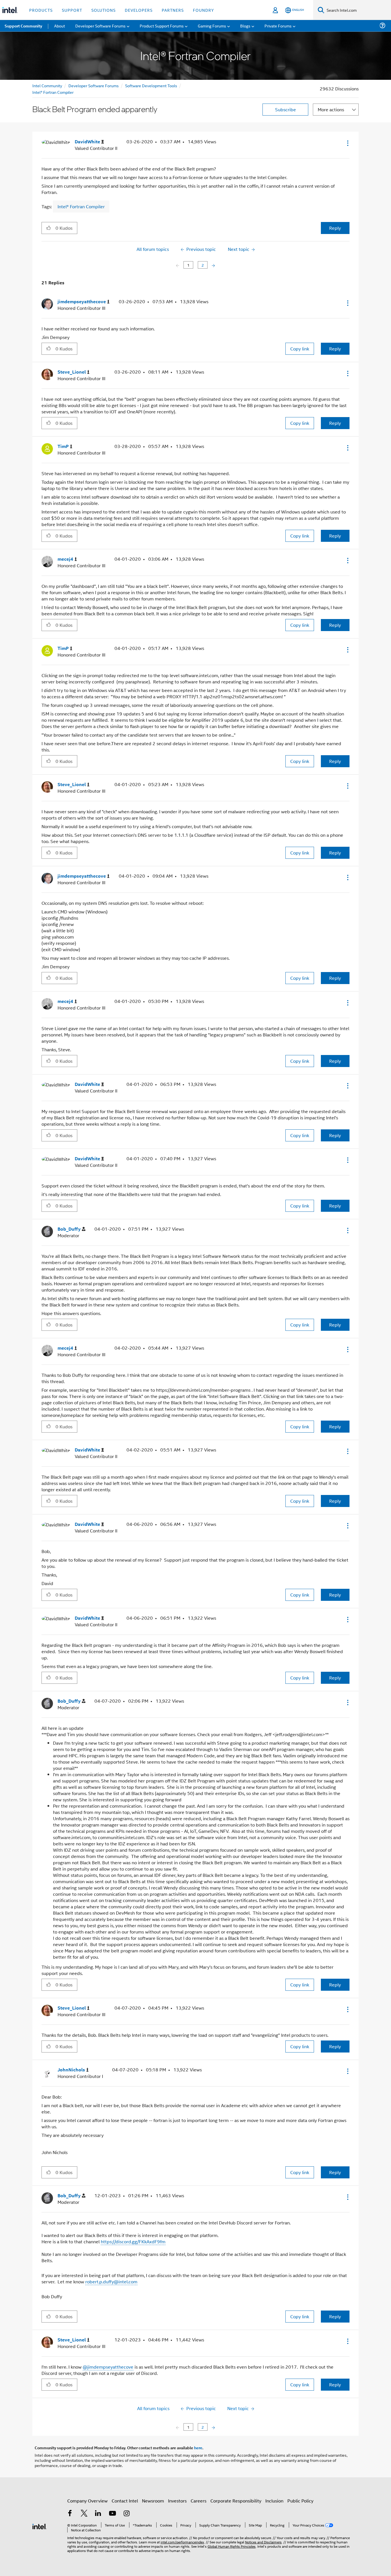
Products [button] (41, 10)
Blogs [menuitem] (245, 26)
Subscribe (286, 109)
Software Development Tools (151, 85)
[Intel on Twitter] (84, 2514)
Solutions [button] (103, 10)
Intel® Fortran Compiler (53, 92)
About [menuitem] (60, 26)
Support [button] (72, 10)
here (198, 2448)
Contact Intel (125, 2501)
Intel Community (47, 85)
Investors (177, 2501)
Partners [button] (173, 10)
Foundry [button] (204, 10)
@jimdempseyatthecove (108, 2367)
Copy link (300, 349)
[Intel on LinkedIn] (98, 2514)
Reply (335, 228)
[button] (347, 143)
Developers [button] (139, 10)
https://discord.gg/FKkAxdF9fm (133, 2241)
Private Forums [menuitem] (278, 26)
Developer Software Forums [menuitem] (100, 26)
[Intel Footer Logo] (40, 2526)
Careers (199, 2501)
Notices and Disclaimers (263, 2542)
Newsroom (153, 2501)
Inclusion (274, 2501)
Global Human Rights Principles (232, 2546)
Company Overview (87, 2501)
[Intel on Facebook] (70, 2514)
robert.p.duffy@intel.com (111, 2281)
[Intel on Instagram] (127, 2514)
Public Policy (300, 2501)
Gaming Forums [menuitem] (212, 26)
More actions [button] (331, 109)
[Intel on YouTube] (112, 2514)
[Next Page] (213, 265)
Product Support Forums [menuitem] (162, 26)
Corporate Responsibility (236, 2501)
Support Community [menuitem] (23, 26)
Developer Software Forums (94, 85)
